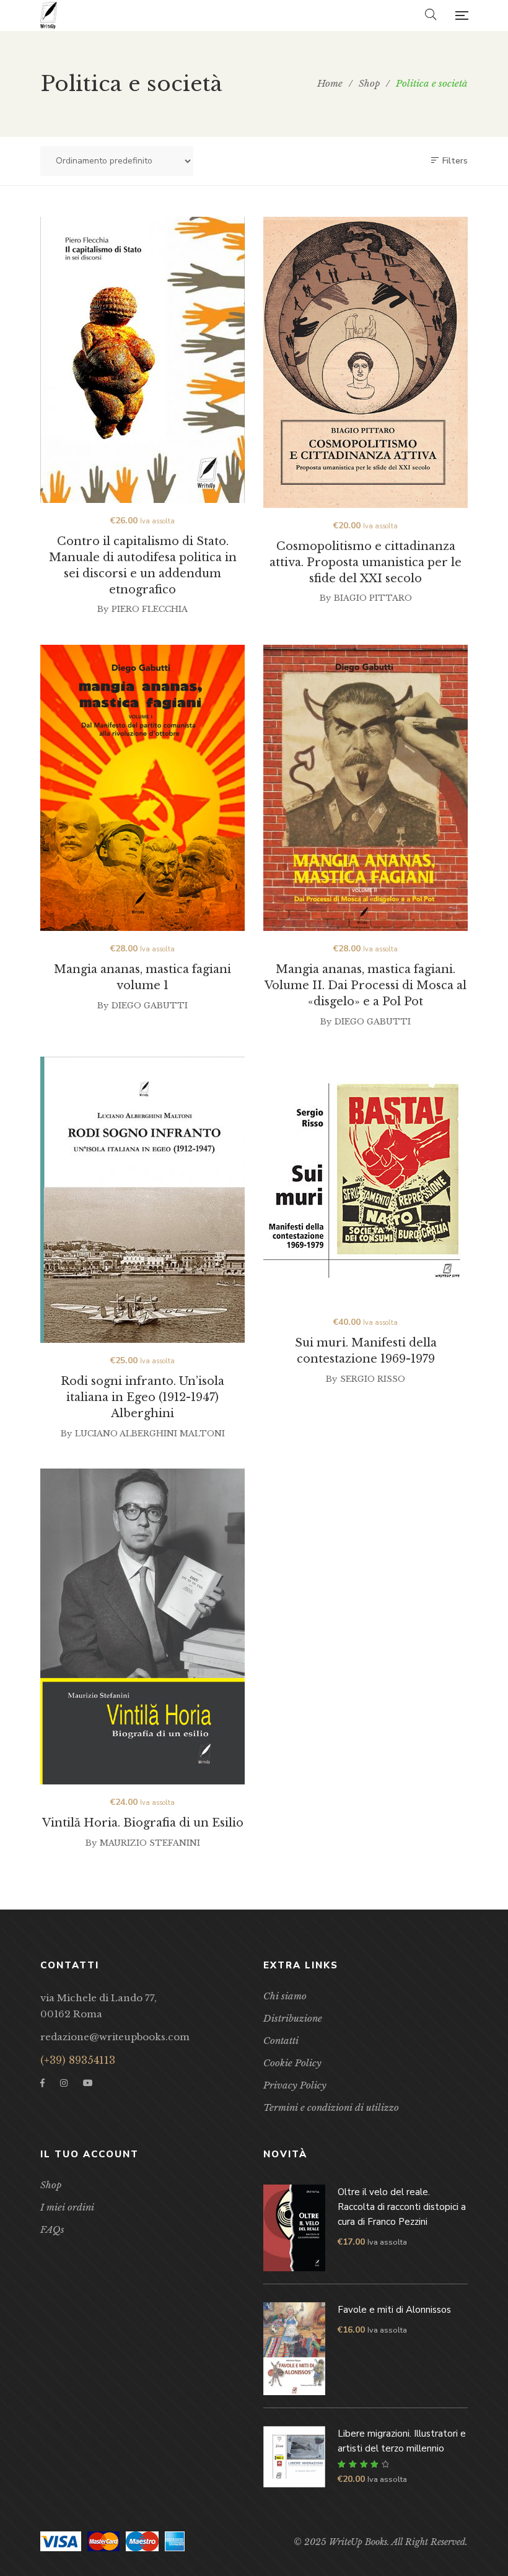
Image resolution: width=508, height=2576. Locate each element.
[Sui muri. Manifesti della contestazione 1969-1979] (366, 1181)
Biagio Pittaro (373, 598)
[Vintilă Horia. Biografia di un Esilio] (142, 1626)
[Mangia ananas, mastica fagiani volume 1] (142, 788)
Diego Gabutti (150, 1006)
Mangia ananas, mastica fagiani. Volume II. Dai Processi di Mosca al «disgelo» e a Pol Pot (366, 985)
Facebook (42, 2083)
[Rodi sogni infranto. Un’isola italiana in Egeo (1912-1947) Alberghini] (142, 1200)
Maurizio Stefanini (150, 1843)
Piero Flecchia (150, 609)
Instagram (64, 2083)
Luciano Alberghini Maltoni (150, 1434)
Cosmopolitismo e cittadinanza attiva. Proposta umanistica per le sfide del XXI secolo (366, 562)
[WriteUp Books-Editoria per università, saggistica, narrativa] (49, 15)
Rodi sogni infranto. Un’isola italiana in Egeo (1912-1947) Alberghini (142, 1397)
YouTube (88, 2083)
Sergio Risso (373, 1379)
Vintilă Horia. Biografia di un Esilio (143, 1823)
